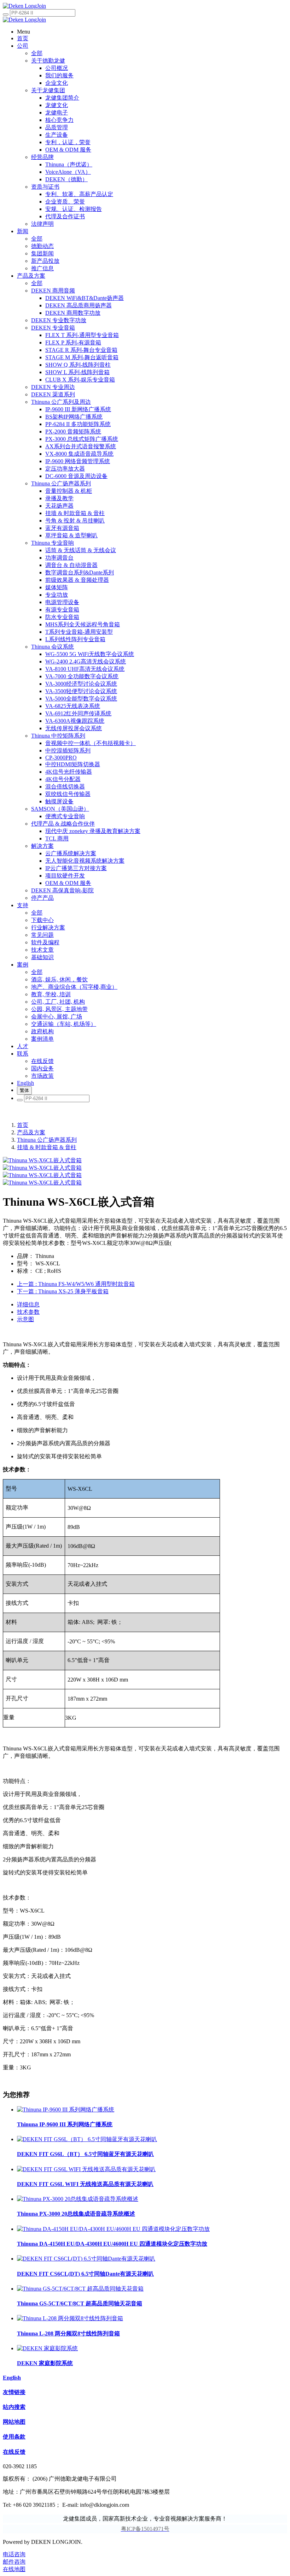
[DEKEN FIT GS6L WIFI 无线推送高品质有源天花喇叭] (86, 2169)
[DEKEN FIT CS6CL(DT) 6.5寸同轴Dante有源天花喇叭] (86, 2259)
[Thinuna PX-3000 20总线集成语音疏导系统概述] (78, 2199)
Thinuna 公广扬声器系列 (47, 1140)
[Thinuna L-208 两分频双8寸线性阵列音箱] (70, 2318)
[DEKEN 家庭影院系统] (47, 2348)
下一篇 (63, 1291)
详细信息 (28, 1304)
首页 (23, 1125)
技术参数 (28, 1312)
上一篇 (76, 1284)
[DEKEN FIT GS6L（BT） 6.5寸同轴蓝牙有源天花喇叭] (87, 2139)
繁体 (24, 1090)
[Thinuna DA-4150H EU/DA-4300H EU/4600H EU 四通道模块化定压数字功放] (113, 2229)
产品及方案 (31, 1132)
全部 (37, 53)
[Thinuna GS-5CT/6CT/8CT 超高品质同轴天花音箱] (80, 2289)
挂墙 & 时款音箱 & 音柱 (47, 1147)
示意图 (25, 1319)
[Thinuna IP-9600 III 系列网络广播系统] (66, 2110)
